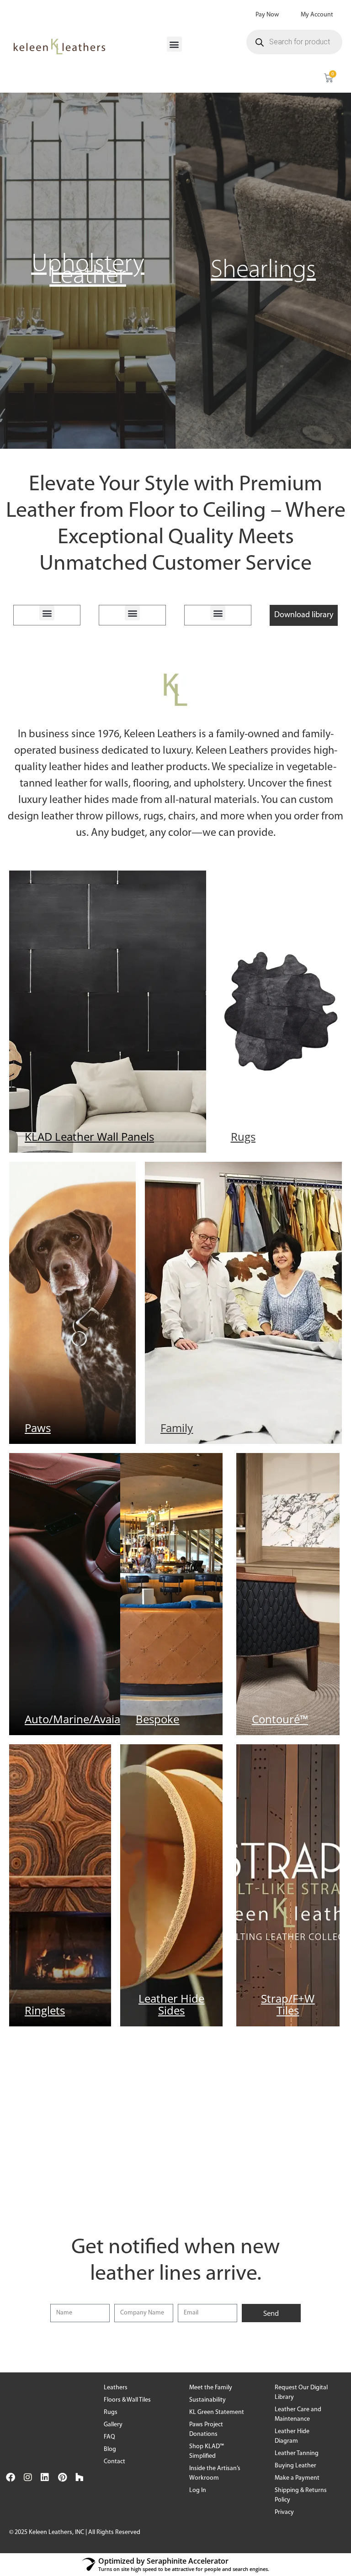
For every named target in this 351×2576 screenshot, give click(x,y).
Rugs (111, 2412)
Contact (114, 2462)
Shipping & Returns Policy (301, 2495)
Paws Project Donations (206, 2429)
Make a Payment (297, 2478)
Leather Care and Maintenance (298, 2414)
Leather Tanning (297, 2453)
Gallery (113, 2425)
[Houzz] (80, 2477)
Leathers (116, 2388)
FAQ (109, 2437)
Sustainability (207, 2400)
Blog (110, 2449)
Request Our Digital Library (301, 2392)
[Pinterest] (62, 2477)
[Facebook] (11, 2477)
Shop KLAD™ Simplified (207, 2451)
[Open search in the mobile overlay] (294, 42)
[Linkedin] (45, 2477)
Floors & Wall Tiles (127, 2400)
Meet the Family (211, 2388)
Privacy (284, 2512)
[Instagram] (28, 2477)
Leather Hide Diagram (292, 2436)
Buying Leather (295, 2466)
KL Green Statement (217, 2412)
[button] (174, 44)
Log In (198, 2490)
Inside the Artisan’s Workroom (215, 2473)
